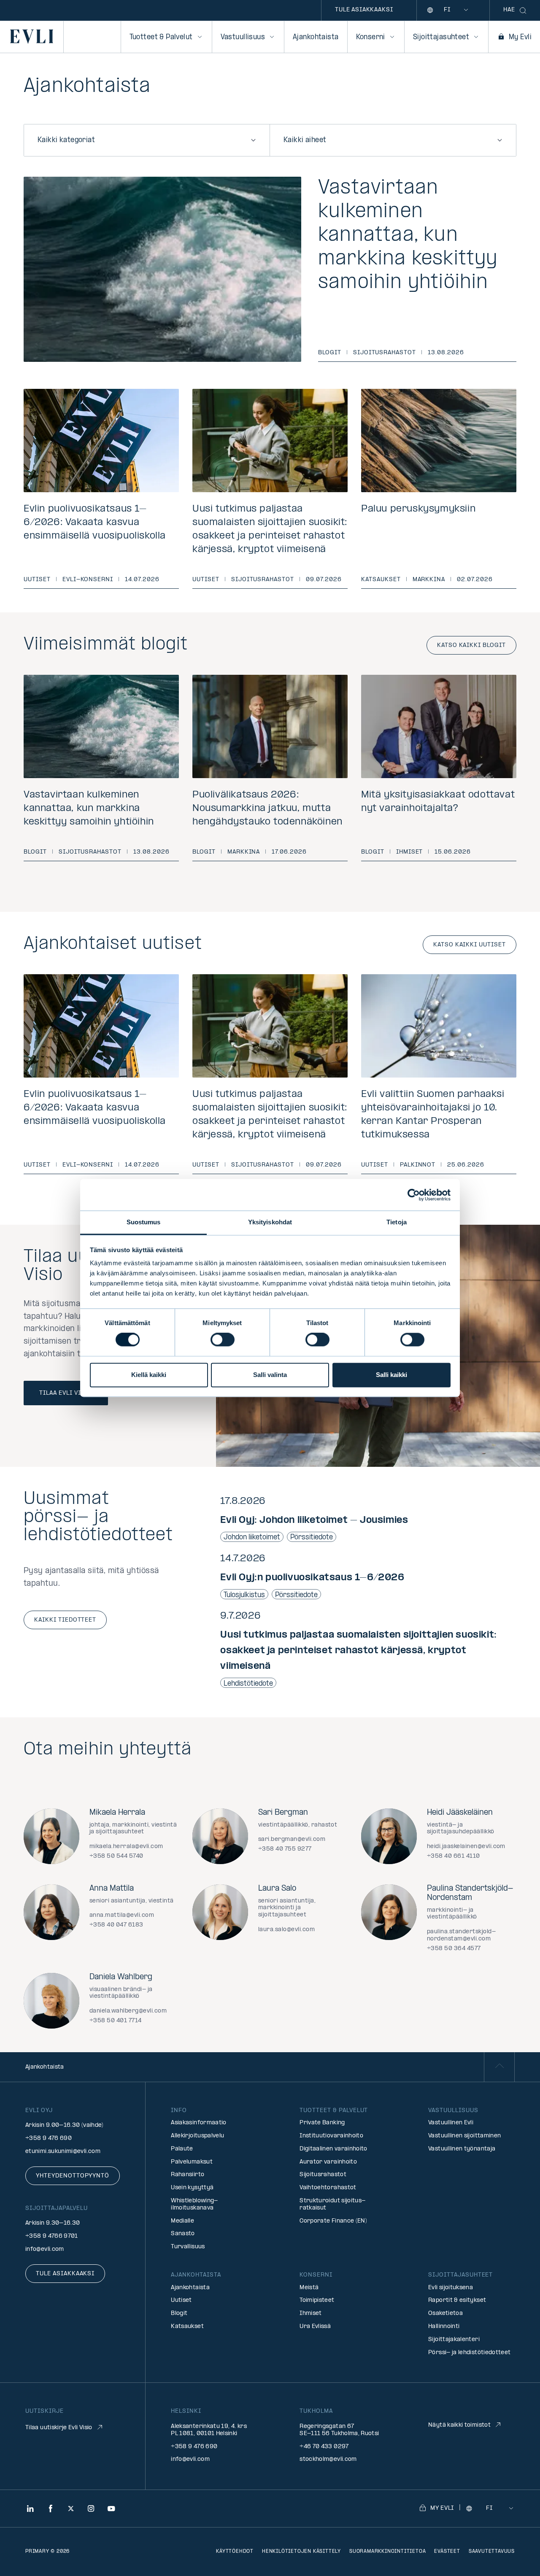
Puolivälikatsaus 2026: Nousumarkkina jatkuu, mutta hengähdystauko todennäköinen (267, 808)
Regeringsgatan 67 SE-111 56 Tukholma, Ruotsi (339, 2430)
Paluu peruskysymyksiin (418, 509)
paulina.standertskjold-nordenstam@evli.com (461, 1935)
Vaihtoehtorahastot (328, 2188)
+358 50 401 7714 (116, 2021)
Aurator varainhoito (328, 2162)
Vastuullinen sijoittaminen (464, 2136)
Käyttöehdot (235, 2552)
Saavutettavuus (492, 2552)
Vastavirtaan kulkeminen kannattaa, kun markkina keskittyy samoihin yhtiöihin (408, 236)
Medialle (182, 2221)
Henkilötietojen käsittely (301, 2552)
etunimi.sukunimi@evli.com (63, 2152)
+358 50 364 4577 (454, 1949)
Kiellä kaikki (149, 1375)
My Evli (520, 37)
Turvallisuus (188, 2247)
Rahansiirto (188, 2175)
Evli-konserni (88, 580)
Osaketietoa (445, 2313)
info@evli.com (45, 2249)
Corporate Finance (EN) (333, 2221)
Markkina (429, 580)
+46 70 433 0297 (324, 2447)
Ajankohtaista (316, 37)
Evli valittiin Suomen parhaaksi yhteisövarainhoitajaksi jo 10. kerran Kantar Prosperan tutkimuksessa (433, 1115)
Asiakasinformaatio (198, 2123)
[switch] (223, 1340)
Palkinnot (418, 1165)
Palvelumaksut (192, 2162)
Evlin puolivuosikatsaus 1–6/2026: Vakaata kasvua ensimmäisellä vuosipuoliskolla (95, 523)
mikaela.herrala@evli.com (126, 1847)
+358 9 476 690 (49, 2138)
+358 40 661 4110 (454, 1856)
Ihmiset (410, 852)
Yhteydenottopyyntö (73, 2176)
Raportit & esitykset (457, 2300)
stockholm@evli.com (328, 2459)
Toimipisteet (317, 2300)
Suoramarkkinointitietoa (387, 2552)
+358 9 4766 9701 (52, 2236)
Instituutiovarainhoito (331, 2136)
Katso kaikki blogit (471, 645)
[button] (368, 1519)
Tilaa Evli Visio (66, 1393)
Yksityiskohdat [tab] (270, 1222)
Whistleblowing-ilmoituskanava (194, 2204)
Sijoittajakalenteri (454, 2340)
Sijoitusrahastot (385, 353)
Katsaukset (381, 580)
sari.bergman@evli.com (292, 1839)
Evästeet (447, 2552)
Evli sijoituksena (451, 2288)
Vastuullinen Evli (451, 2123)
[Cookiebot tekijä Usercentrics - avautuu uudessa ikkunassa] (414, 1195)
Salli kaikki (391, 1375)
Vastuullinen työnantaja (462, 2149)
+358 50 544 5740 (116, 1856)
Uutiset (37, 580)
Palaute (182, 2149)
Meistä (309, 2288)
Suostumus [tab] (144, 1222)
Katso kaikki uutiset (470, 945)
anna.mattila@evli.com (122, 1915)
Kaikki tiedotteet (65, 1620)
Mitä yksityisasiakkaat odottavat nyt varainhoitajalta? (438, 802)
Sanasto (183, 2234)
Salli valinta (270, 1375)
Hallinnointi (444, 2327)
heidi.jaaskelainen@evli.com (466, 1847)
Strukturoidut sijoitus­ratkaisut (332, 2204)
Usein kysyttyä (192, 2188)
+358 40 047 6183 (116, 1925)
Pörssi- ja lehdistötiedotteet (469, 2353)
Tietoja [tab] (397, 1222)
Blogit (330, 353)
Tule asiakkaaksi (364, 10)
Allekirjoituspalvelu (197, 2136)
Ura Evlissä (315, 2327)
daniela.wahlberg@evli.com (128, 2011)
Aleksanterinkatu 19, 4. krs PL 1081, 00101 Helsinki (209, 2430)
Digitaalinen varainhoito (333, 2149)
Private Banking (322, 2123)
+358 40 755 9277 (285, 1849)
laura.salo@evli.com (286, 1930)
